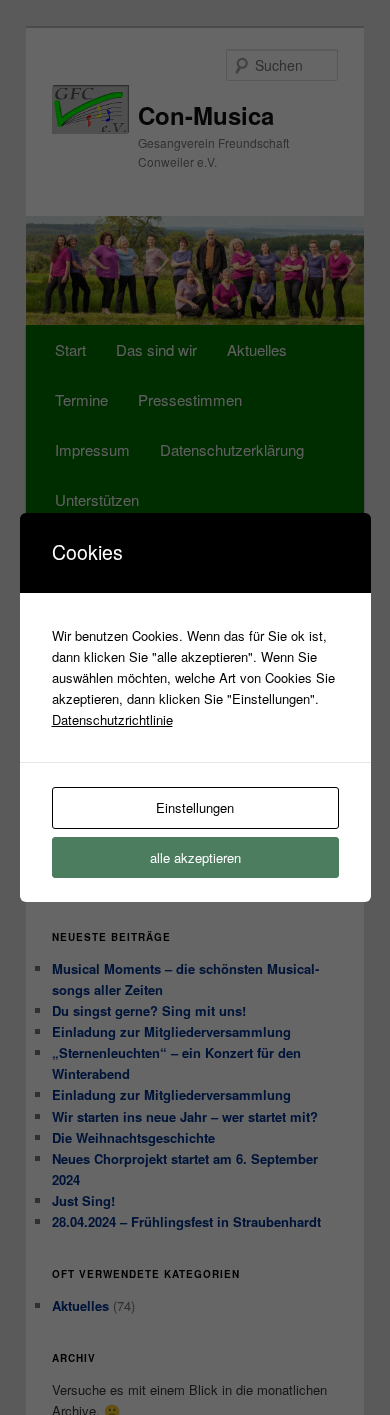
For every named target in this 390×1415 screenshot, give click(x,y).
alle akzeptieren (195, 857)
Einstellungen (195, 807)
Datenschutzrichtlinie (112, 719)
